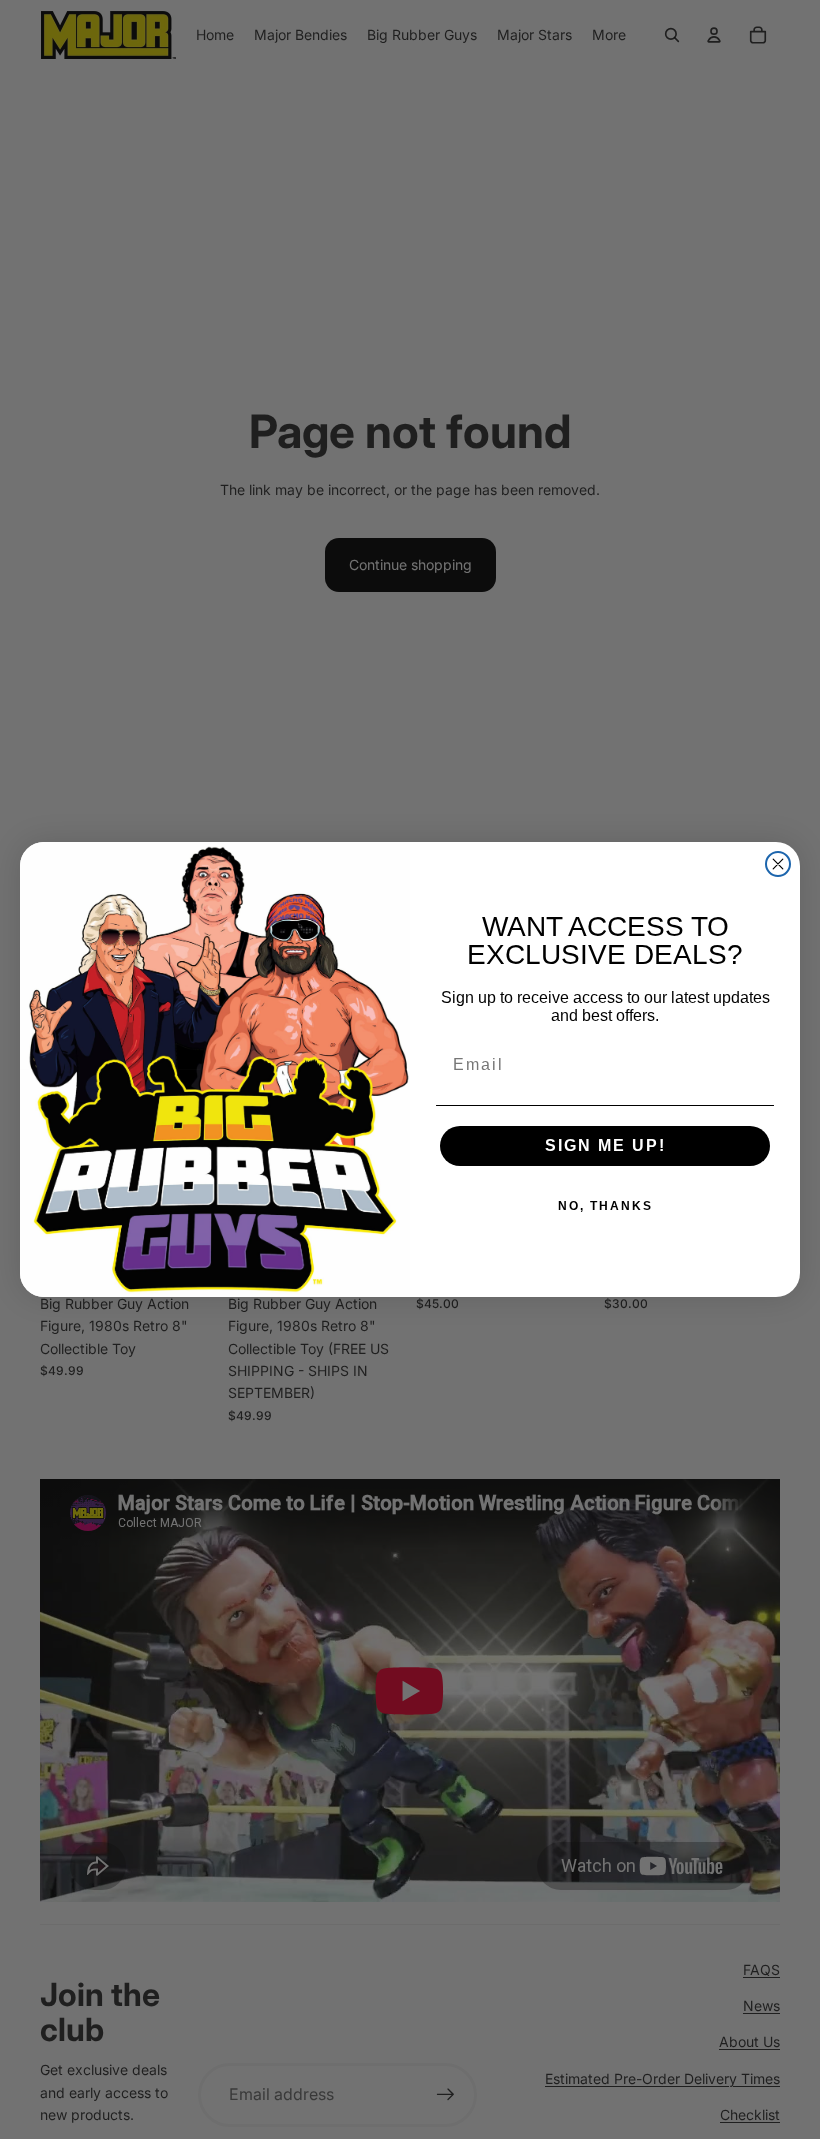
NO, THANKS (605, 1206)
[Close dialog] (778, 864)
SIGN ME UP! (605, 1145)
